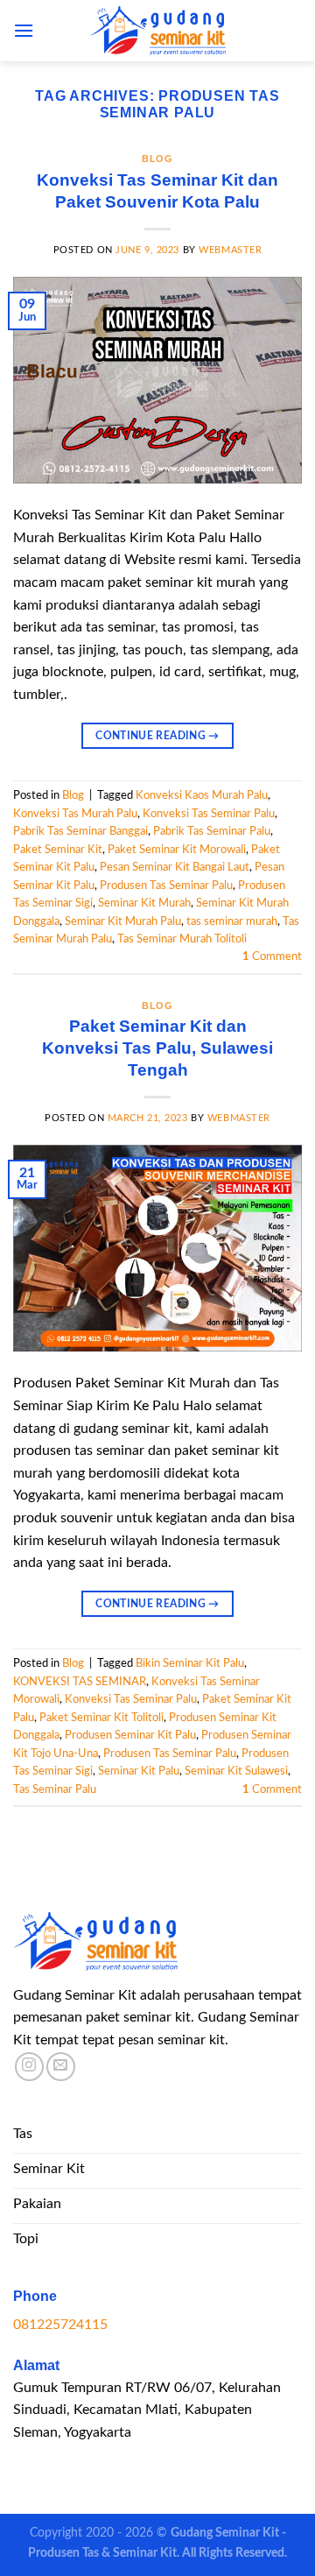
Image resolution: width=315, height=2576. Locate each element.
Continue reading (157, 736)
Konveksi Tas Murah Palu (75, 814)
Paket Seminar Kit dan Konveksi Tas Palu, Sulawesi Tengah (157, 1048)
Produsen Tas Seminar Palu (166, 886)
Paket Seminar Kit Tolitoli (101, 1718)
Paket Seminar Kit (58, 850)
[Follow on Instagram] (29, 2067)
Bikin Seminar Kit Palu (190, 1663)
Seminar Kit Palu (139, 1771)
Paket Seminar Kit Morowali (177, 850)
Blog (157, 159)
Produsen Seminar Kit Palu (130, 1735)
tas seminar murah (232, 921)
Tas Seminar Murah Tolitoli (182, 939)
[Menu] (24, 30)
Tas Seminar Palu (55, 1789)
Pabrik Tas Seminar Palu (212, 831)
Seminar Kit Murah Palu (123, 921)
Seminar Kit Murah (144, 903)
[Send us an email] (61, 2067)
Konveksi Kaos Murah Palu (202, 795)
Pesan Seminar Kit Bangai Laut (175, 867)
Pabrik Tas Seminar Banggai (80, 831)
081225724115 (60, 2325)
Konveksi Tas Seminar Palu (209, 814)
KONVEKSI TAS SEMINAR (80, 1682)
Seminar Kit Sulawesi (236, 1771)
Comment (272, 956)
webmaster (230, 250)
